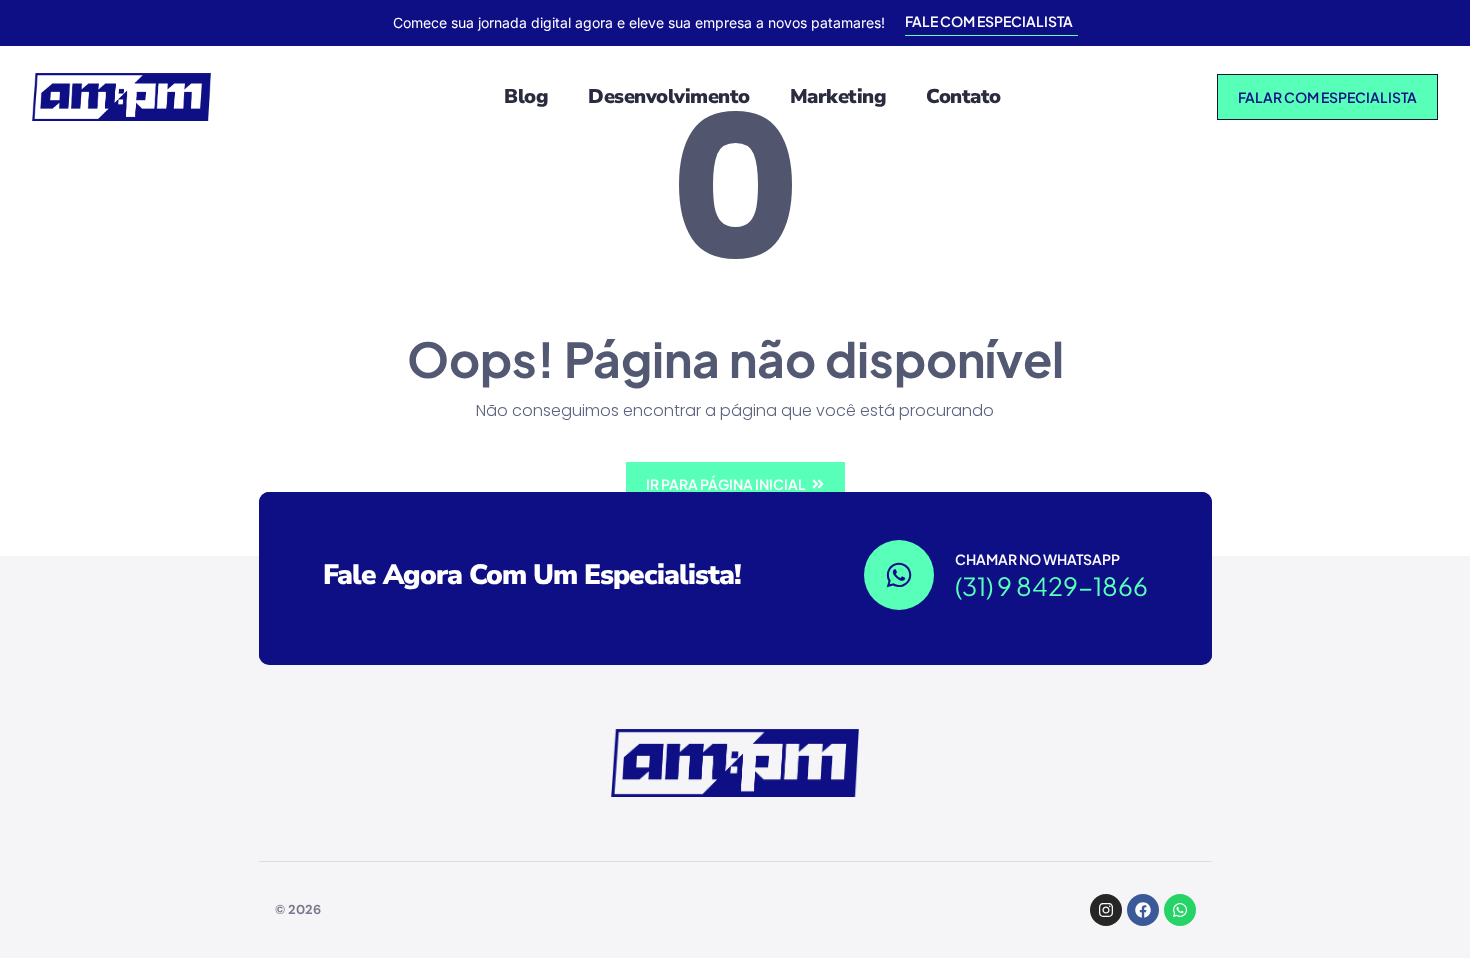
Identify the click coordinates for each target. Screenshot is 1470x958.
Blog (526, 96)
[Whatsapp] (1180, 910)
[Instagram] (1106, 910)
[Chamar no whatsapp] (899, 575)
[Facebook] (1143, 910)
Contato (963, 96)
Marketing (838, 96)
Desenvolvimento (669, 96)
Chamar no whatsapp (1037, 559)
